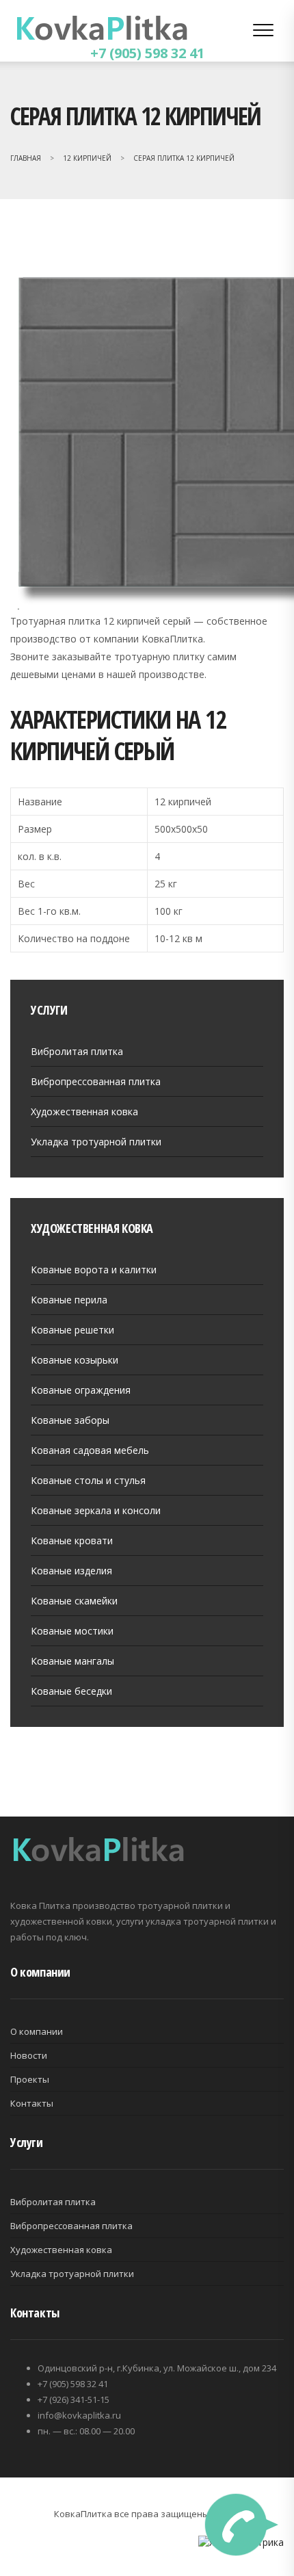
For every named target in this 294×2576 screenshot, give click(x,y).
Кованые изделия (71, 1571)
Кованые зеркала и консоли (96, 1510)
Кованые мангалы (72, 1661)
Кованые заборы (70, 1420)
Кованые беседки (71, 1691)
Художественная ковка (84, 1111)
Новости (29, 2055)
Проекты (30, 2079)
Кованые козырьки (75, 1360)
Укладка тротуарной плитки (96, 1142)
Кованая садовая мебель (90, 1450)
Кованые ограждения (81, 1390)
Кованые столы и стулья (88, 1480)
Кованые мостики (72, 1631)
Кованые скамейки (74, 1601)
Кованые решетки (72, 1330)
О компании (37, 2031)
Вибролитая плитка (77, 1051)
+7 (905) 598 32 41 (147, 53)
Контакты (32, 2103)
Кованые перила (69, 1300)
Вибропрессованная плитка (96, 1081)
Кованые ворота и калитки (94, 1270)
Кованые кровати (72, 1540)
